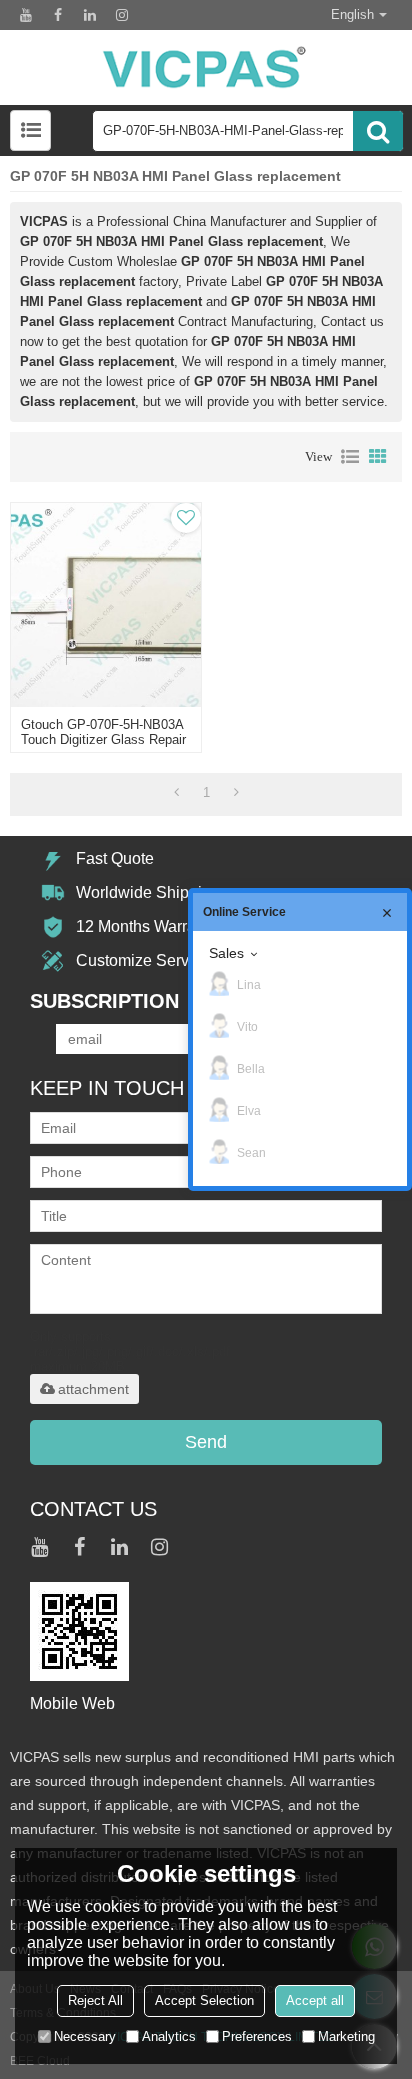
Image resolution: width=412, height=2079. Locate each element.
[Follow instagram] (122, 15)
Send (206, 1442)
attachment (93, 1389)
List (350, 457)
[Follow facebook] (58, 15)
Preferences (257, 2036)
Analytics (169, 2036)
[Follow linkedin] (90, 15)
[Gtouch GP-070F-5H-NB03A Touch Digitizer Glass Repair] (106, 604)
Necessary (85, 2036)
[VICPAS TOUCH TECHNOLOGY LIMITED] (205, 67)
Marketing (346, 2036)
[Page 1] (176, 793)
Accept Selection (204, 2000)
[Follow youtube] (26, 15)
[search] (378, 131)
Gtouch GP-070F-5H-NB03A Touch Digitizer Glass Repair (103, 732)
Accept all (315, 2000)
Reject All (95, 2000)
